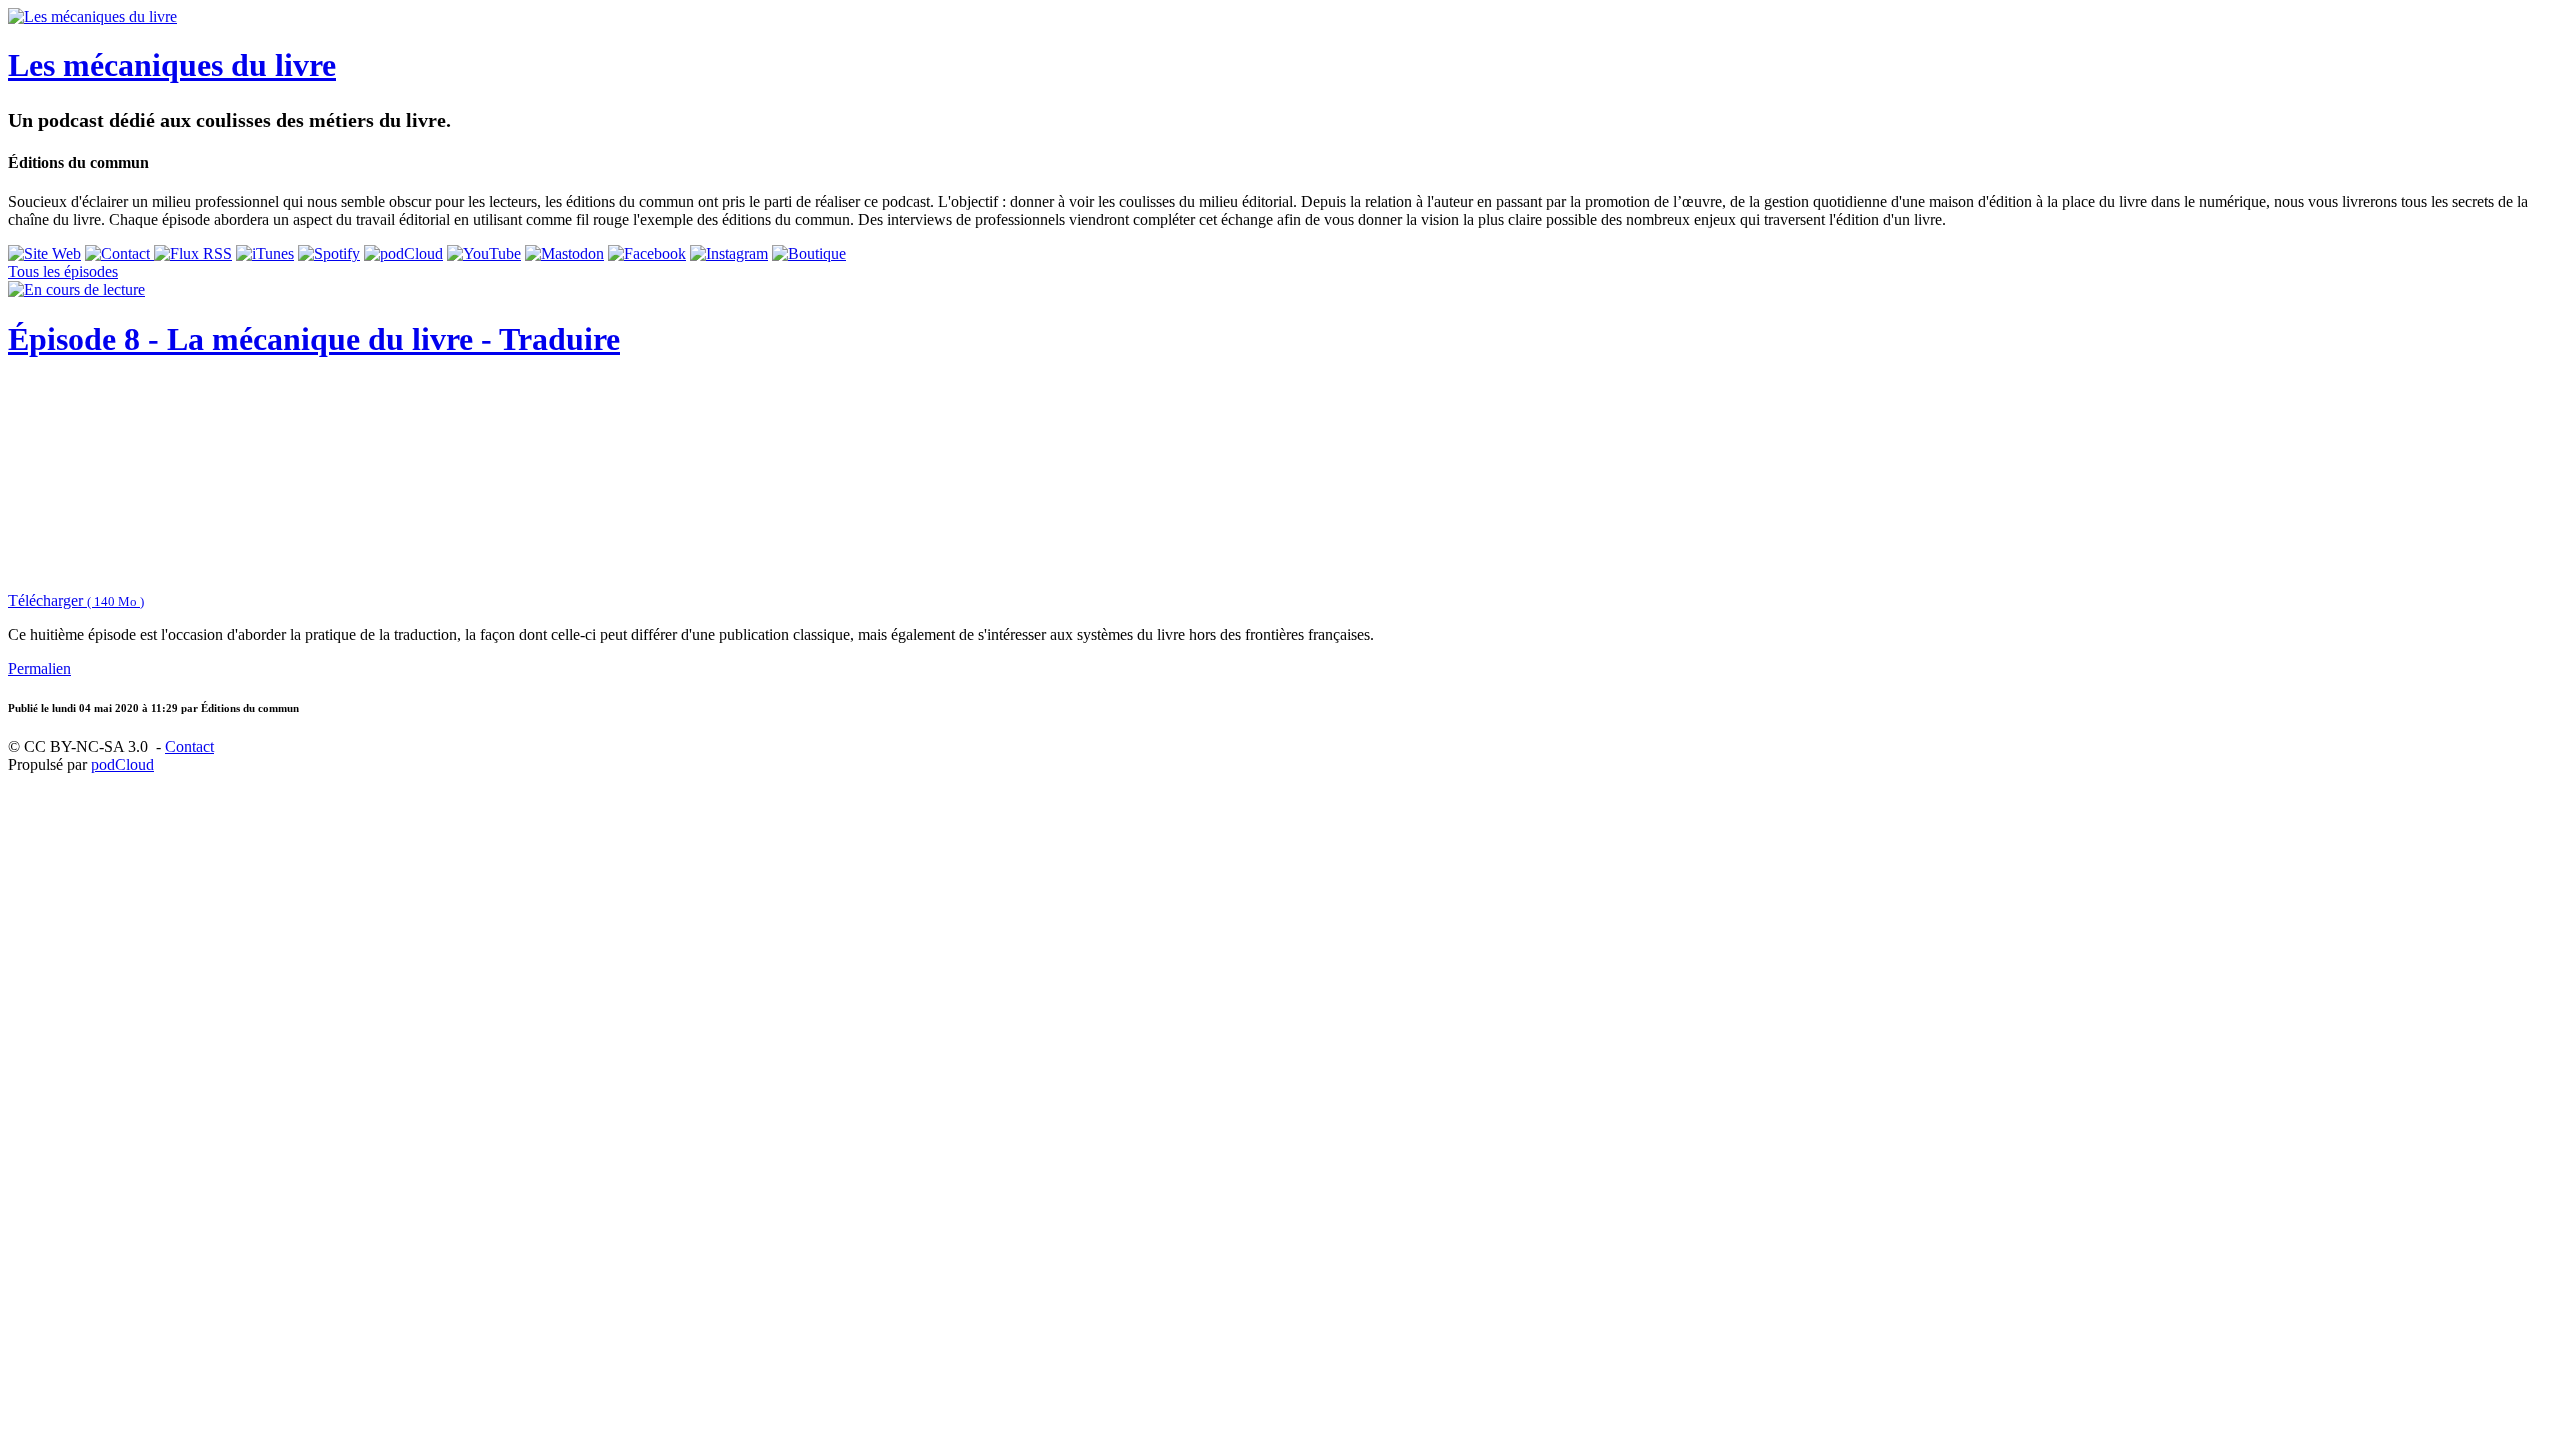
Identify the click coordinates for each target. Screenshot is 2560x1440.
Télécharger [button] (76, 600)
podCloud (122, 764)
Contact (189, 746)
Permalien (39, 668)
